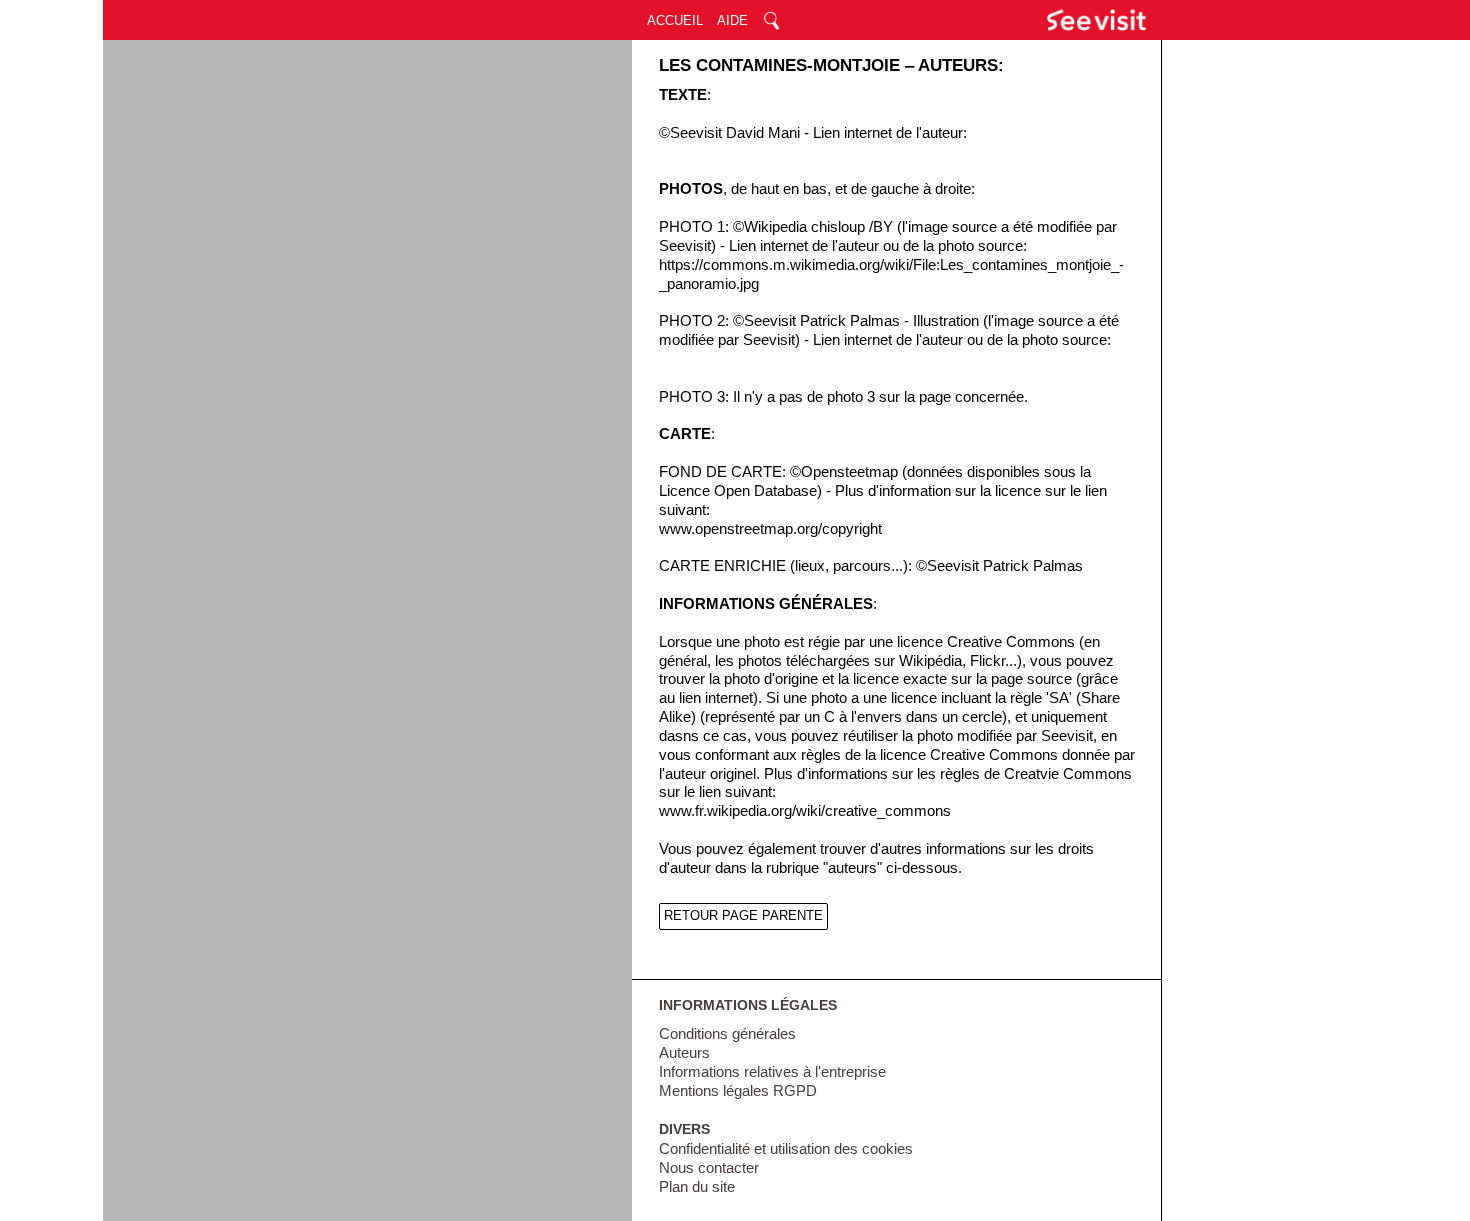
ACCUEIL (675, 20)
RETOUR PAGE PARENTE (743, 915)
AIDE (732, 20)
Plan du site (697, 1187)
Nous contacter (709, 1168)
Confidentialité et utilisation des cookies (786, 1149)
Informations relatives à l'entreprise (772, 1072)
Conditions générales (727, 1034)
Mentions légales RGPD (738, 1091)
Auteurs (684, 1053)
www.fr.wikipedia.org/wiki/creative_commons (805, 811)
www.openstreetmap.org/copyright (770, 529)
